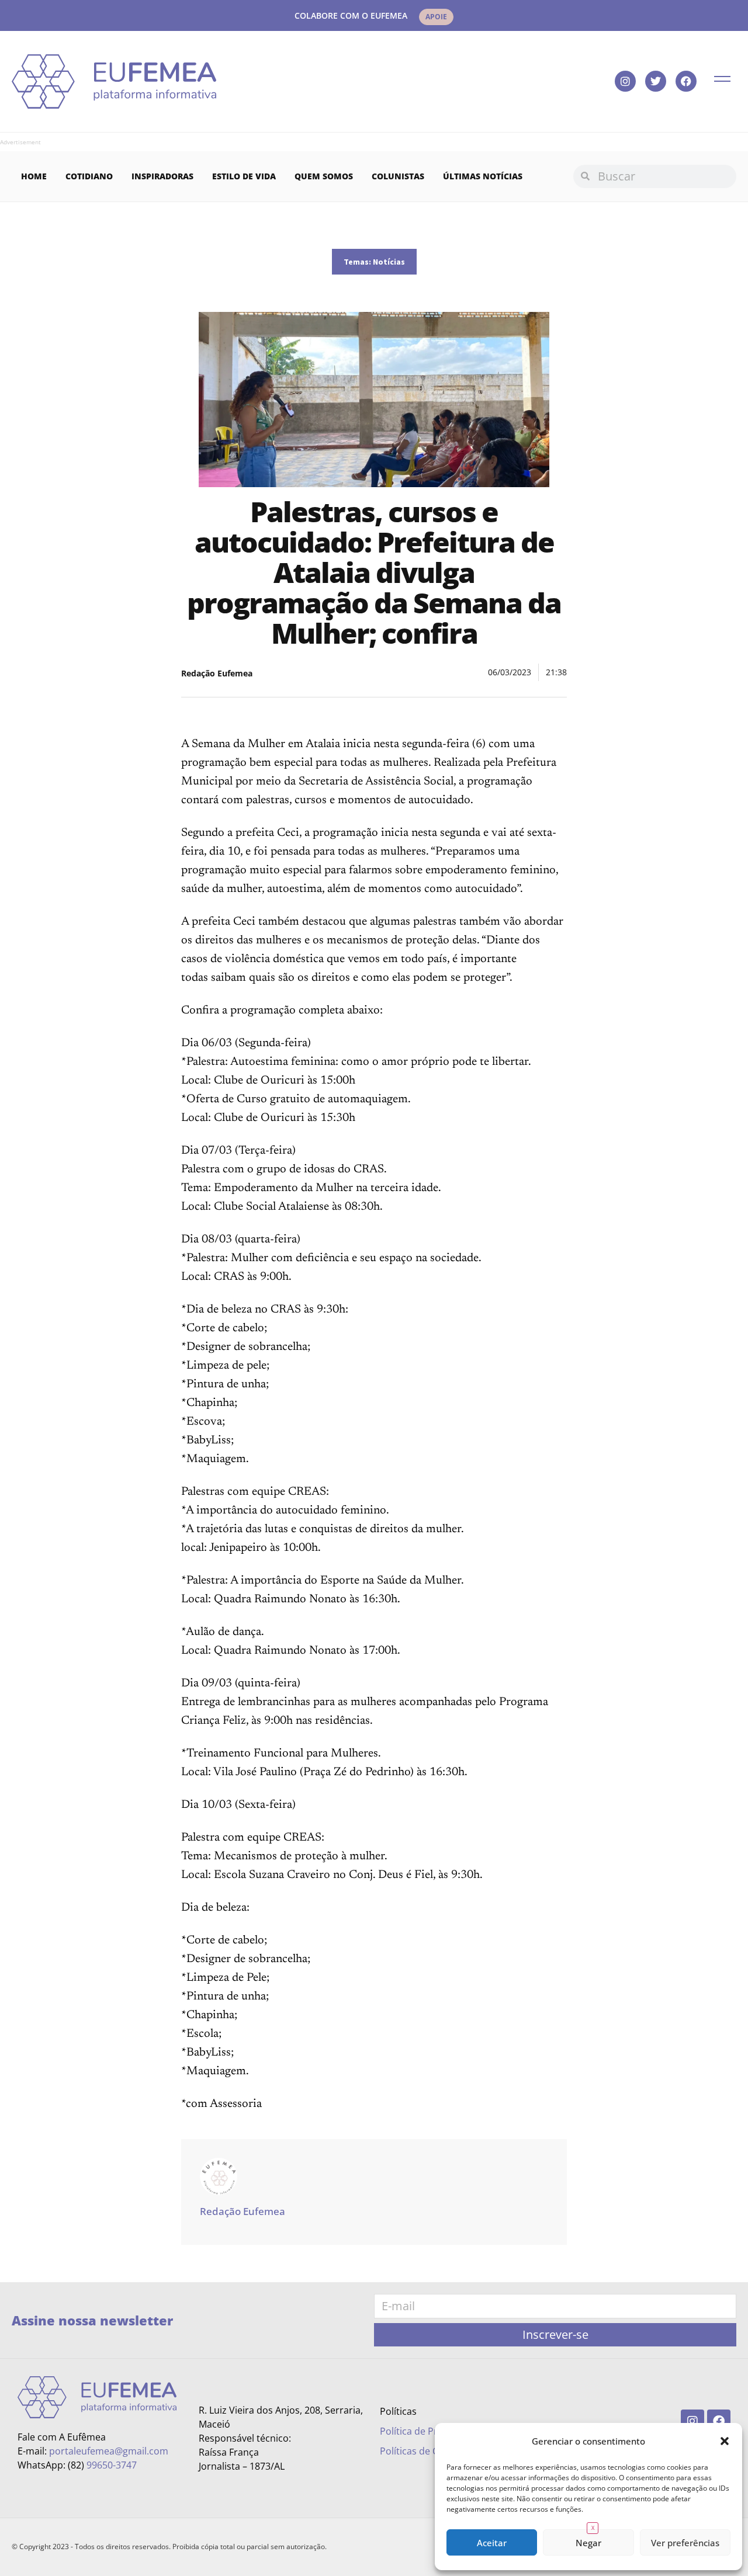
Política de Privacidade (430, 2431)
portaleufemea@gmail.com (109, 2451)
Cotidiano (89, 176)
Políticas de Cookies (423, 2451)
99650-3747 (112, 2465)
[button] (725, 2441)
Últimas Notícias (483, 176)
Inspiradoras (162, 176)
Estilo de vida (244, 176)
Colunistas (398, 176)
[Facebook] (686, 81)
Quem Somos (324, 176)
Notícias (389, 262)
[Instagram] (625, 81)
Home (34, 176)
